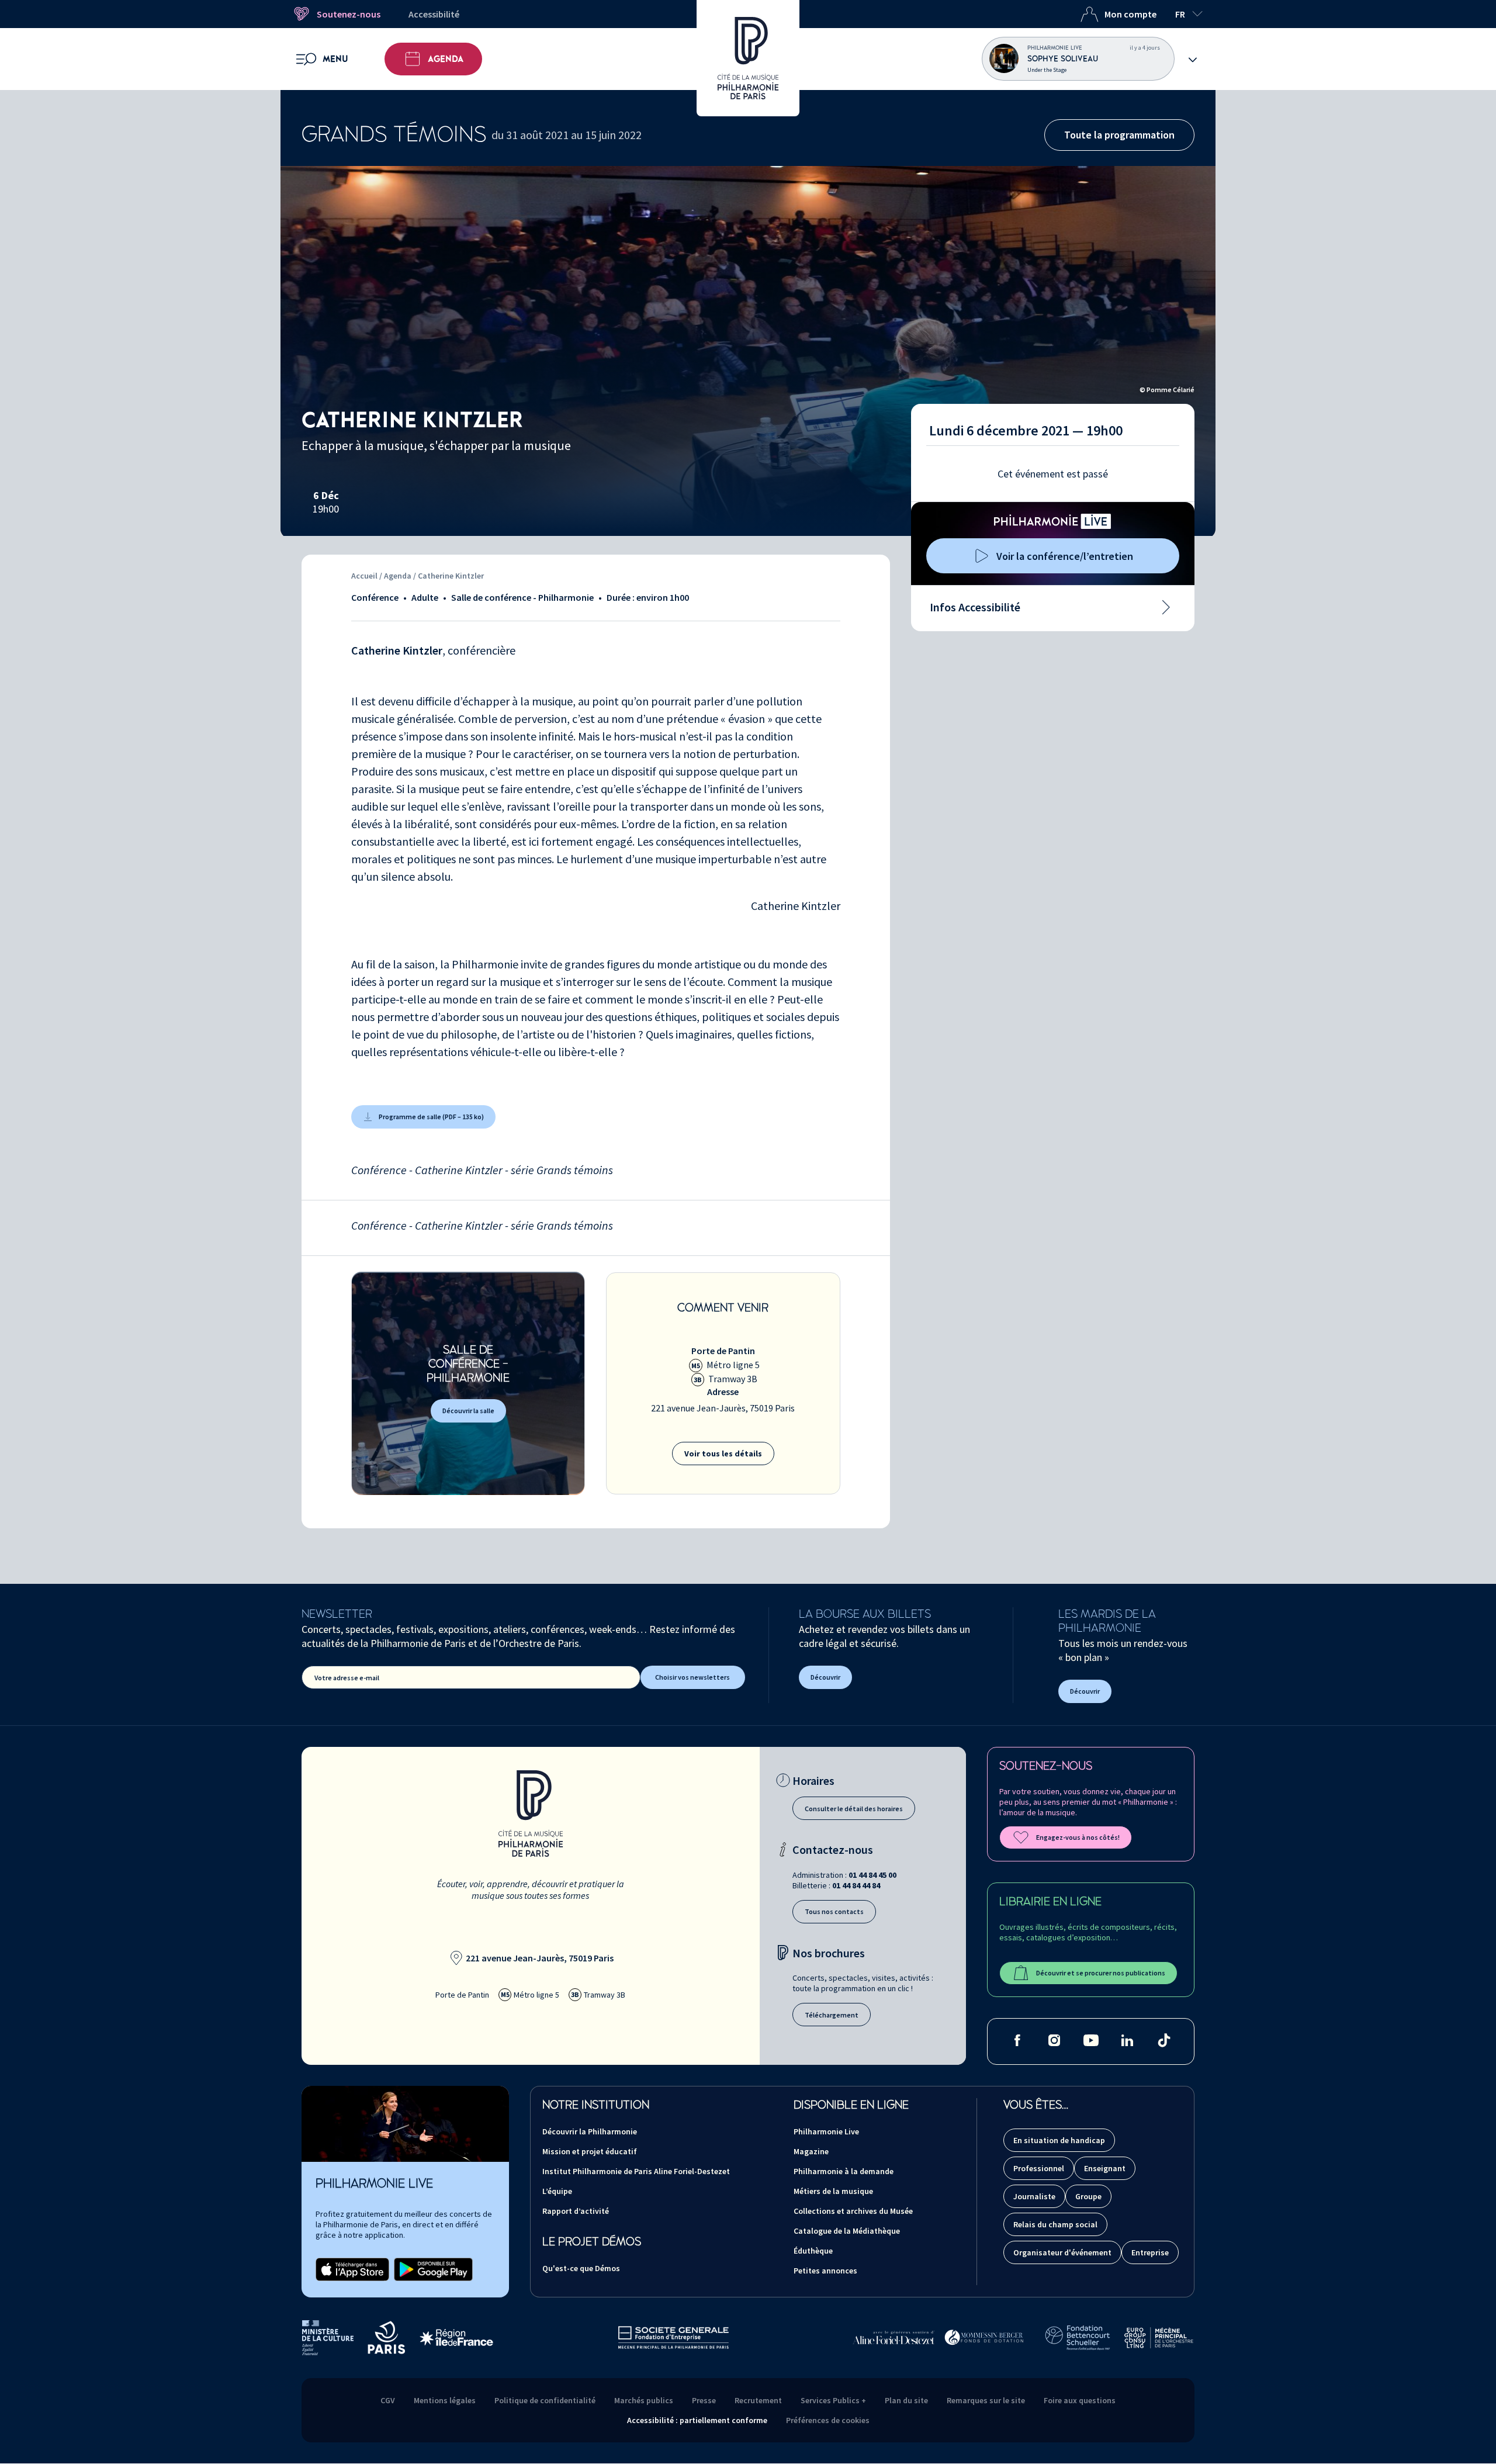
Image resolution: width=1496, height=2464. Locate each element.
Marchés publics (644, 2400)
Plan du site (906, 2400)
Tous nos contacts (834, 1911)
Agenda (446, 59)
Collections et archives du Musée (853, 2211)
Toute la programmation (1119, 135)
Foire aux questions (1080, 2400)
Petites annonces (825, 2271)
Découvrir (825, 1677)
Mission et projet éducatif (590, 2151)
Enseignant (1105, 2168)
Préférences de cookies (828, 2420)
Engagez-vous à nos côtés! (1078, 1837)
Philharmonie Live (826, 2131)
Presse (704, 2400)
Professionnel (1039, 2168)
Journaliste (1034, 2196)
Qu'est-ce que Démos (581, 2268)
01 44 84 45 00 (872, 1875)
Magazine (811, 2151)
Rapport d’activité (576, 2211)
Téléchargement (832, 2015)
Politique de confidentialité (545, 2400)
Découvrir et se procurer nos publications (1101, 1973)
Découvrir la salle (468, 1411)
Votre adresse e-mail (347, 1678)
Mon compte (1130, 14)
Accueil (364, 576)
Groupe (1088, 2196)
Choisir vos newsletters (692, 1677)
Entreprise (1150, 2252)
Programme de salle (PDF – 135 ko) (431, 1117)
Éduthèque (813, 2251)
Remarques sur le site (986, 2400)
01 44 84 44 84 (856, 1885)
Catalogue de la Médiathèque (847, 2231)
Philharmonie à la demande (844, 2171)
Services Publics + (833, 2400)
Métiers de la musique (833, 2191)
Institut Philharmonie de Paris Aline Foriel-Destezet (636, 2171)
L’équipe (557, 2191)
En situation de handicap (1059, 2140)
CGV (388, 2400)
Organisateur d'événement (1062, 2252)
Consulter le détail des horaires (854, 1809)
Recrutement (758, 2400)
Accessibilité (434, 14)
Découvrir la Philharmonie (590, 2131)
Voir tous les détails (723, 1454)
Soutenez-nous (349, 14)
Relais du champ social (1055, 2224)
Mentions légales (445, 2400)
